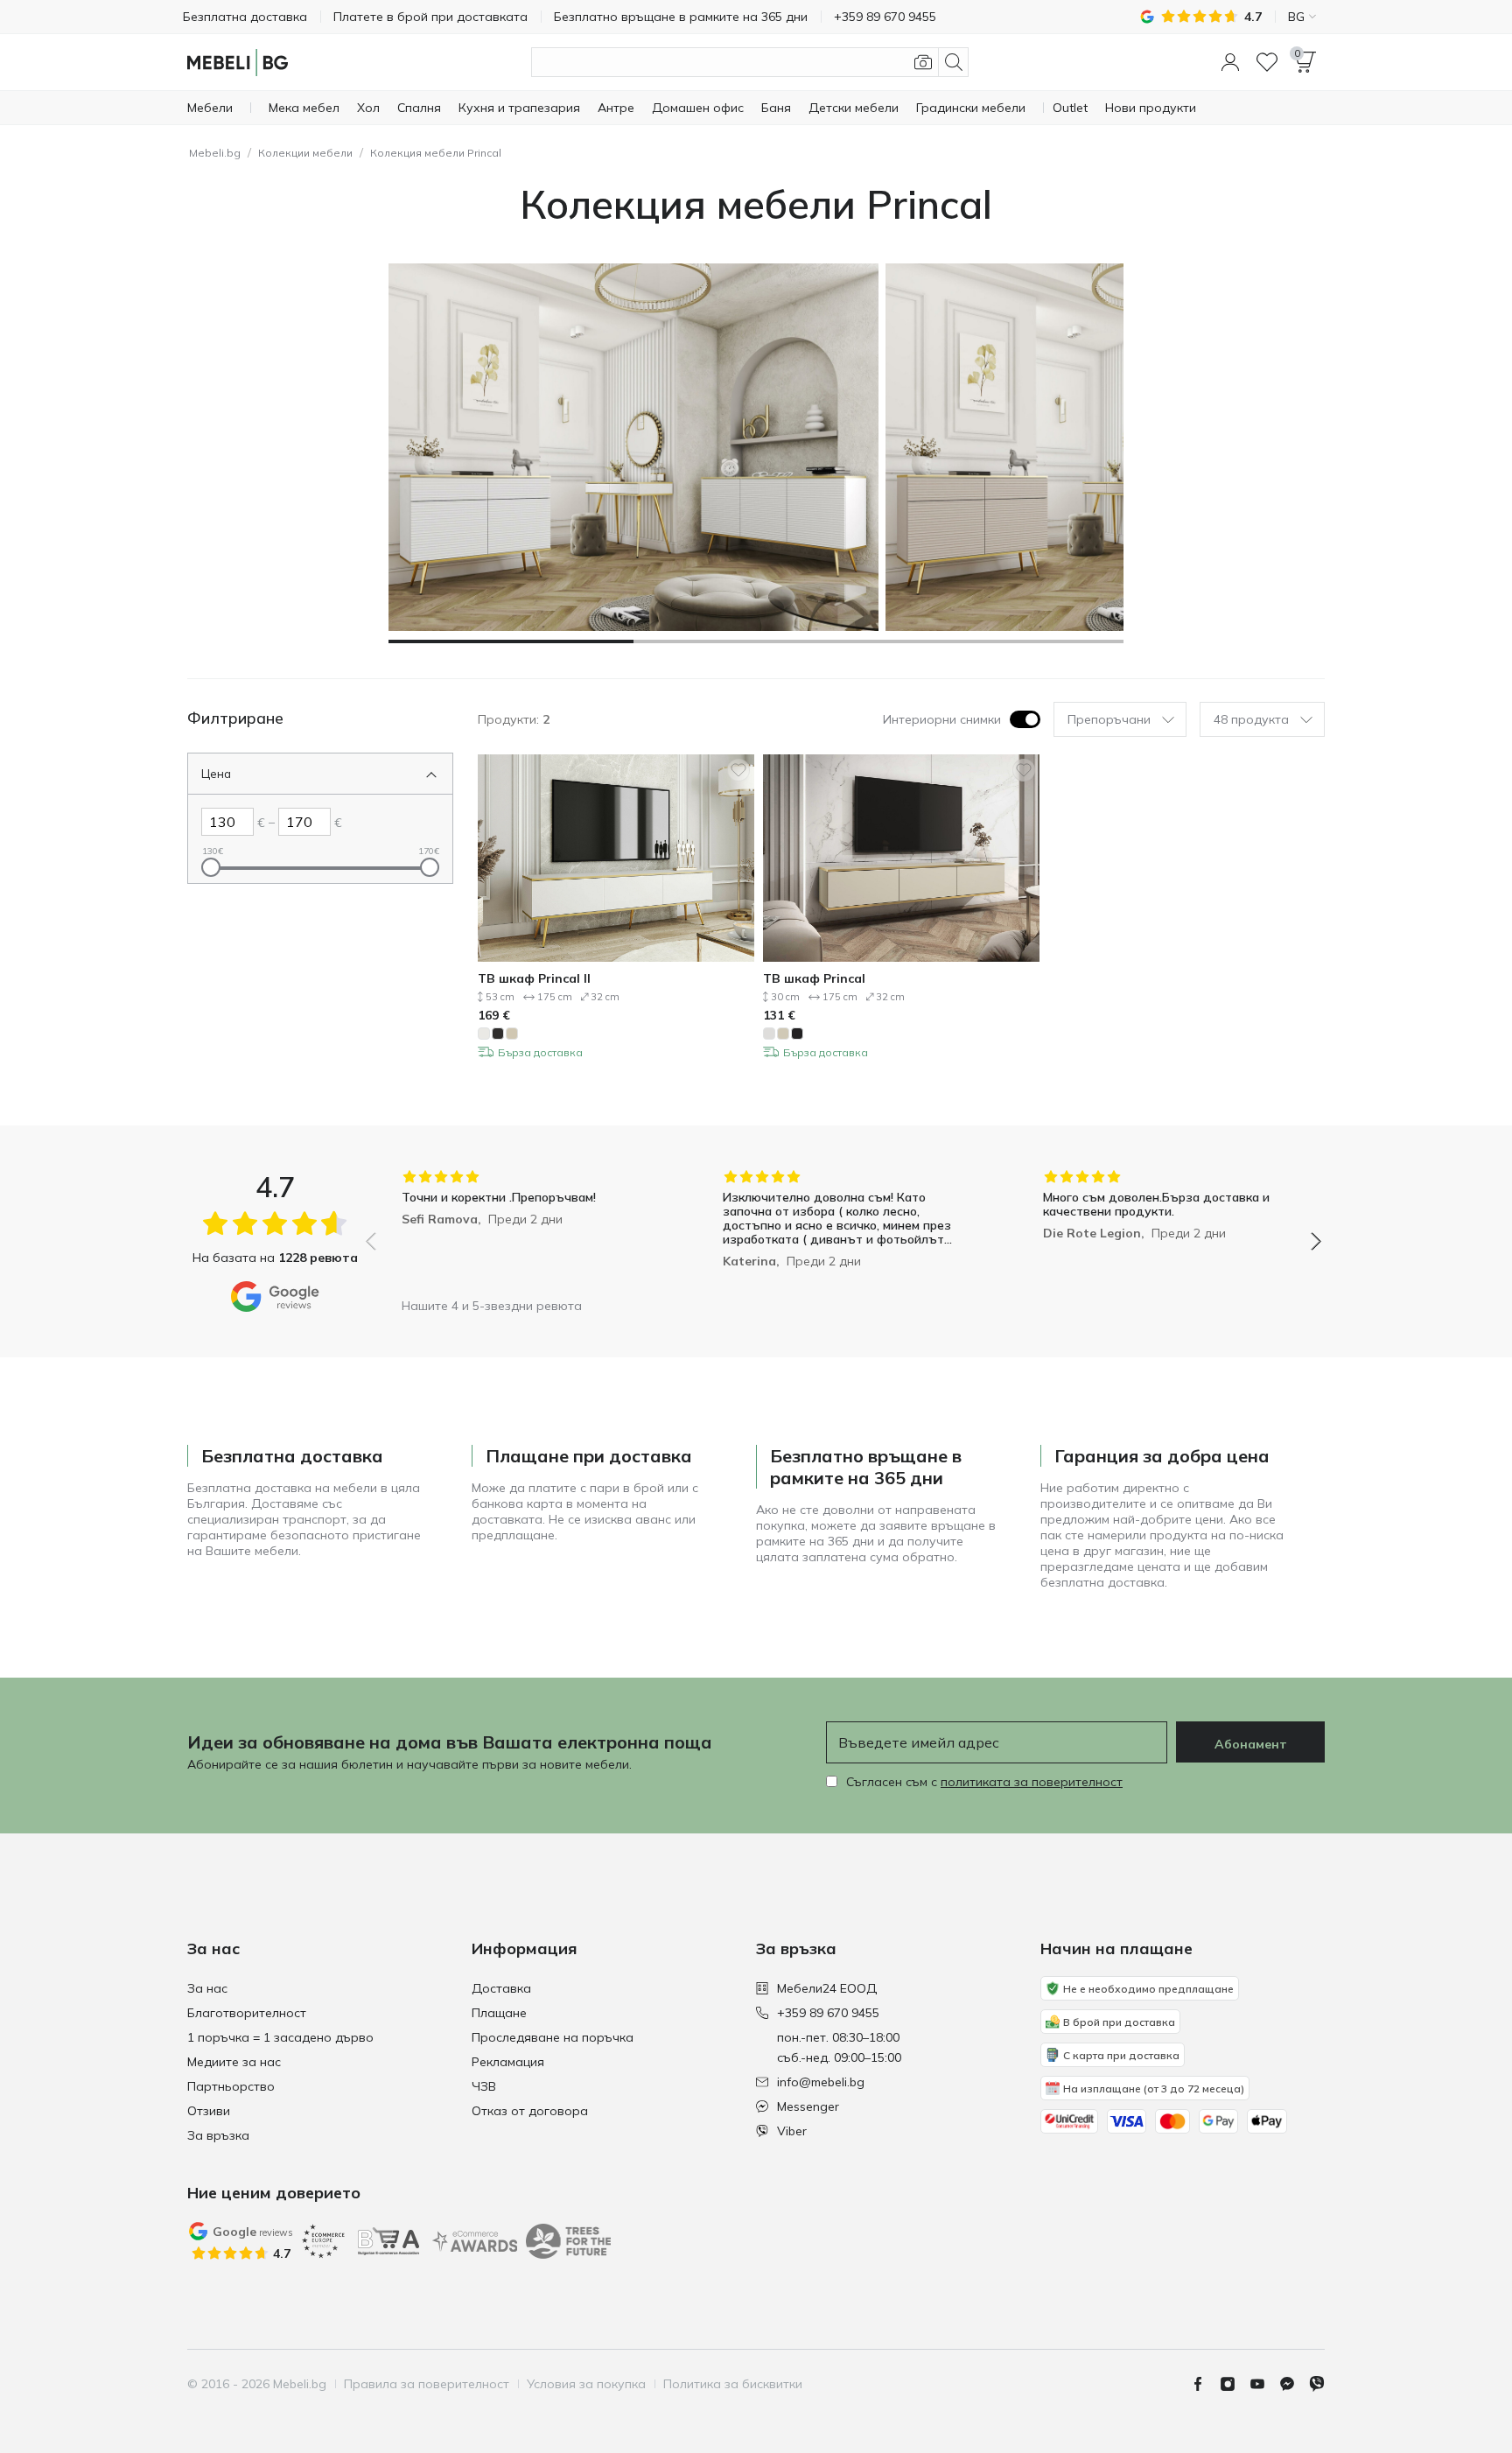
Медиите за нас (234, 2062)
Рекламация (508, 2062)
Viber (792, 2131)
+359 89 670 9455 (828, 2013)
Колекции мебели (305, 153)
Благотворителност (247, 2013)
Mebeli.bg (215, 153)
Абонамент (1251, 1744)
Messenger (808, 2106)
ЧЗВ (484, 2086)
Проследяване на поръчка (553, 2037)
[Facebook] (1205, 2384)
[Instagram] (1235, 2384)
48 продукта (1251, 719)
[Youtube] (1264, 2384)
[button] (1230, 62)
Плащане (499, 2013)
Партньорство (231, 2086)
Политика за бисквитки (733, 2384)
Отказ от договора (530, 2111)
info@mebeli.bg (821, 2082)
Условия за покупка (586, 2384)
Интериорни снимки (942, 719)
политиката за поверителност (1032, 1782)
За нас (207, 1988)
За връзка (218, 2135)
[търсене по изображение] (923, 62)
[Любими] (1267, 62)
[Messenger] (1294, 2384)
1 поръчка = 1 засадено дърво (280, 2037)
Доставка (501, 1988)
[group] (523, 1229)
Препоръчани (1109, 719)
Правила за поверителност (427, 2384)
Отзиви (209, 2111)
